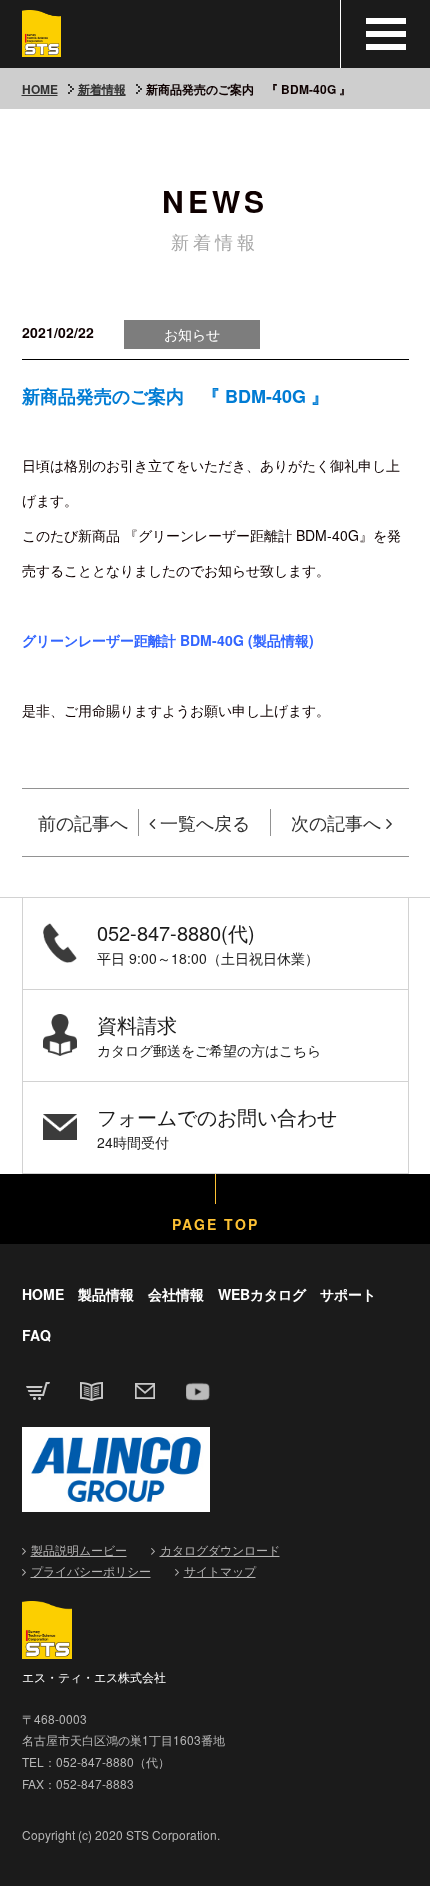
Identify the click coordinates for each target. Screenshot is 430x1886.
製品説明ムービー (79, 1549)
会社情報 (176, 1294)
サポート (348, 1294)
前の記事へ (83, 822)
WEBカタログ (262, 1294)
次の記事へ (336, 822)
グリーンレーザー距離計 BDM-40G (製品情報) (168, 640)
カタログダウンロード (220, 1549)
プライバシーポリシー (91, 1570)
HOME (40, 89)
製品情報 (106, 1294)
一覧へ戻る (205, 822)
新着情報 (102, 89)
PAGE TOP (215, 1224)
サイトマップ (220, 1570)
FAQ (36, 1335)
